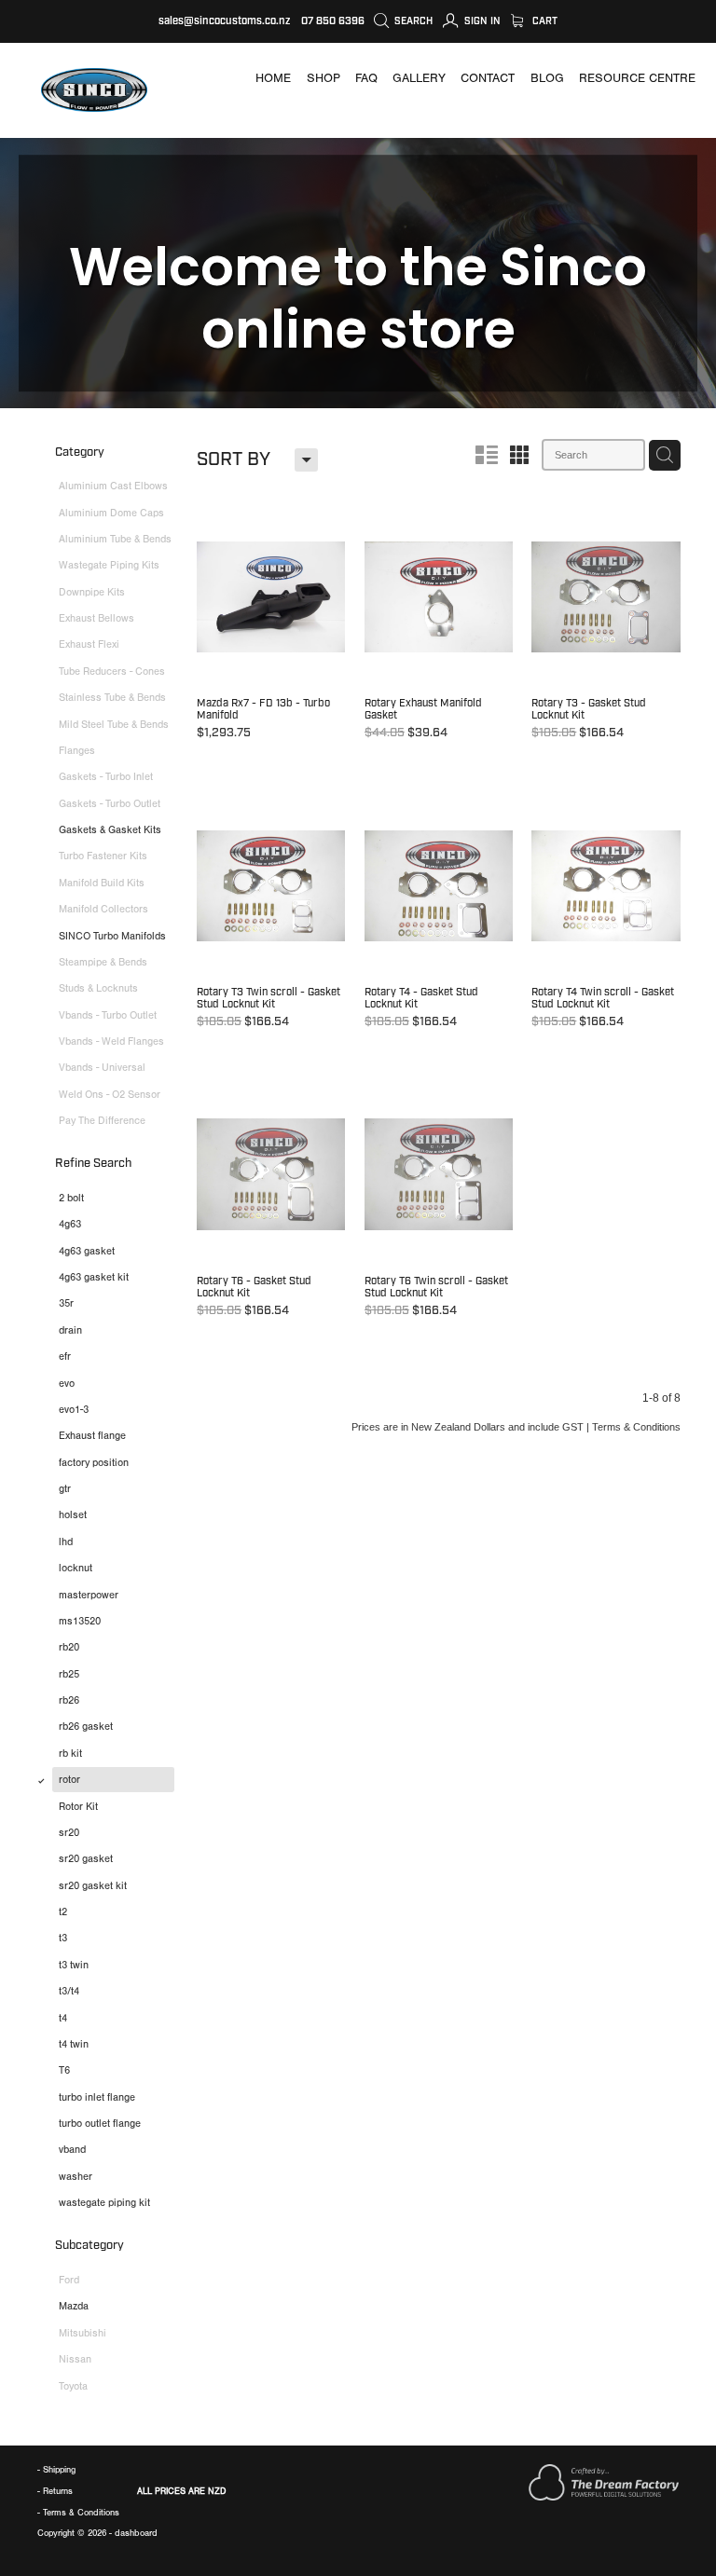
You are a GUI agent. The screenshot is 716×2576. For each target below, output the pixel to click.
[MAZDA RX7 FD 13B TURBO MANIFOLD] (271, 630)
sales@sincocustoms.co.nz (224, 21)
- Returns (55, 2491)
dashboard (136, 2533)
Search (412, 21)
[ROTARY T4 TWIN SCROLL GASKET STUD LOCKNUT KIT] (606, 918)
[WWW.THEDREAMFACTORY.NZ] (604, 2497)
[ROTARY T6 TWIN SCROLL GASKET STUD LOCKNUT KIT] (439, 1207)
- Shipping (56, 2469)
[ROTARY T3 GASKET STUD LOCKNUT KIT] (606, 630)
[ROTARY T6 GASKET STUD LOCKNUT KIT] (271, 1207)
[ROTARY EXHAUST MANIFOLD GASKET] (439, 630)
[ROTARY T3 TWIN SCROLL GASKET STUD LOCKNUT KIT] (271, 918)
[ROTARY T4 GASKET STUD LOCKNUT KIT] (439, 918)
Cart (544, 21)
